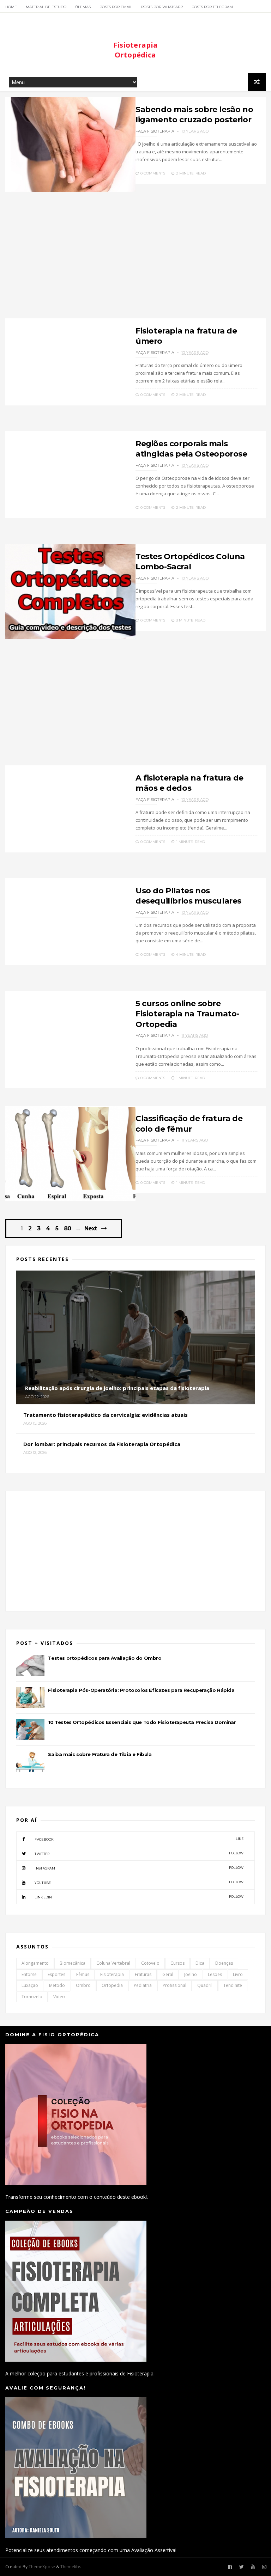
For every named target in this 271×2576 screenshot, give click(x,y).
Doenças (224, 1963)
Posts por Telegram (212, 7)
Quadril (205, 1985)
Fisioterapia (112, 1974)
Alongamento (35, 1963)
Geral (168, 1974)
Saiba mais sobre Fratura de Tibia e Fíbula (100, 1754)
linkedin (139, 1897)
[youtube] (253, 2567)
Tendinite (233, 1985)
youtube (139, 1882)
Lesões (215, 1974)
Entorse (29, 1974)
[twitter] (242, 2567)
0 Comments (152, 173)
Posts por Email (116, 7)
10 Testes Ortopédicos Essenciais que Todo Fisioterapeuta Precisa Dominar (142, 1722)
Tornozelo (32, 1997)
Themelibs (71, 2567)
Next (91, 1228)
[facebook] (230, 2567)
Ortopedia (112, 1985)
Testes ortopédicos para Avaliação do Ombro (105, 1658)
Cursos (177, 1963)
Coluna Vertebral (113, 1963)
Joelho (191, 1974)
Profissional (174, 1985)
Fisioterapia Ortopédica (135, 50)
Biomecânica (73, 1963)
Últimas (83, 7)
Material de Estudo (46, 7)
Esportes (56, 1974)
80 (67, 1229)
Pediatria (143, 1985)
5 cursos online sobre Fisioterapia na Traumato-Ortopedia (187, 1014)
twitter (139, 1853)
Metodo (57, 1985)
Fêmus (83, 1974)
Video (59, 1997)
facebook (139, 1839)
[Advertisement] (135, 259)
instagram (139, 1868)
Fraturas (143, 1974)
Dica (200, 1963)
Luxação (30, 1985)
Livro (238, 1974)
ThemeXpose (42, 2567)
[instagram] (264, 2567)
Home (11, 7)
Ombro (83, 1985)
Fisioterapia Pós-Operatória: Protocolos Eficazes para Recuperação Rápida (141, 1690)
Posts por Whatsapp (162, 7)
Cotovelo (150, 1963)
